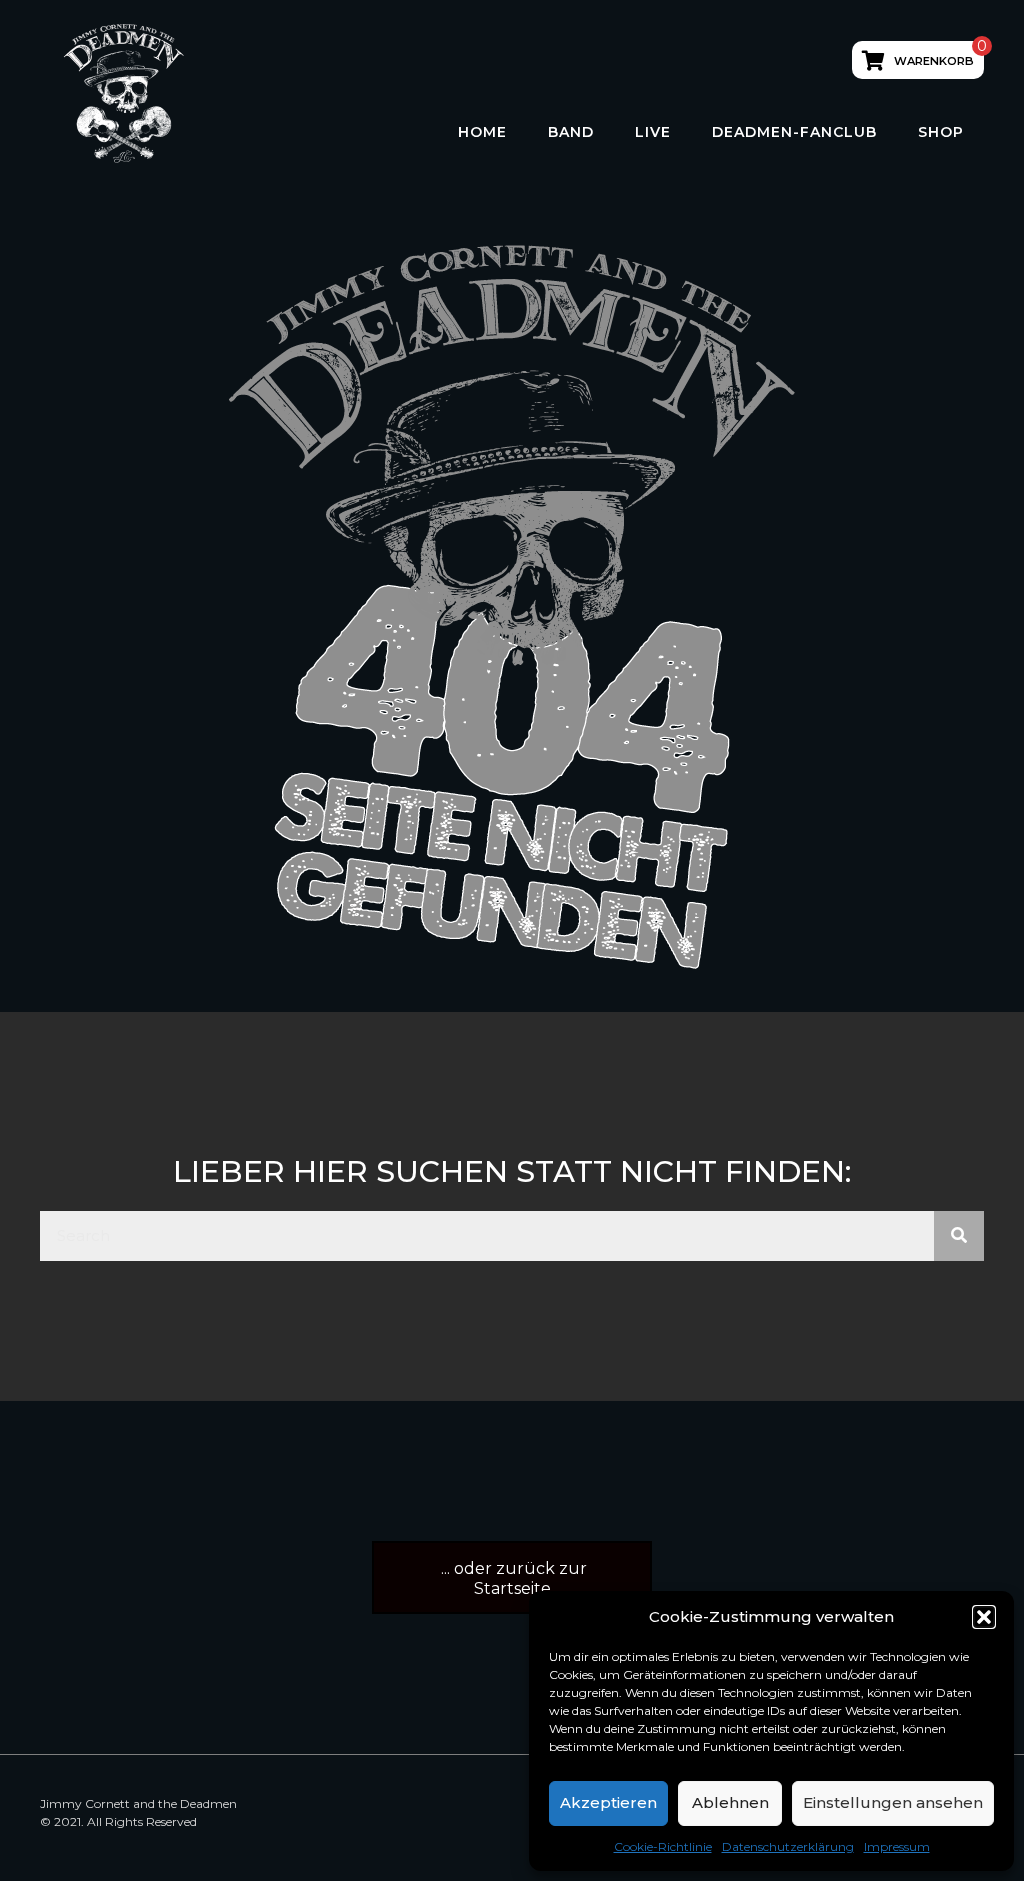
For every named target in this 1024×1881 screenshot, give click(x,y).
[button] (984, 1617)
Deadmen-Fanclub (794, 132)
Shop (941, 132)
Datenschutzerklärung (788, 1846)
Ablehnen (730, 1802)
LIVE (653, 132)
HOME (482, 132)
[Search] (959, 1236)
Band (571, 132)
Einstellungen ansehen (893, 1802)
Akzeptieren (608, 1802)
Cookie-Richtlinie (663, 1846)
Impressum (897, 1846)
